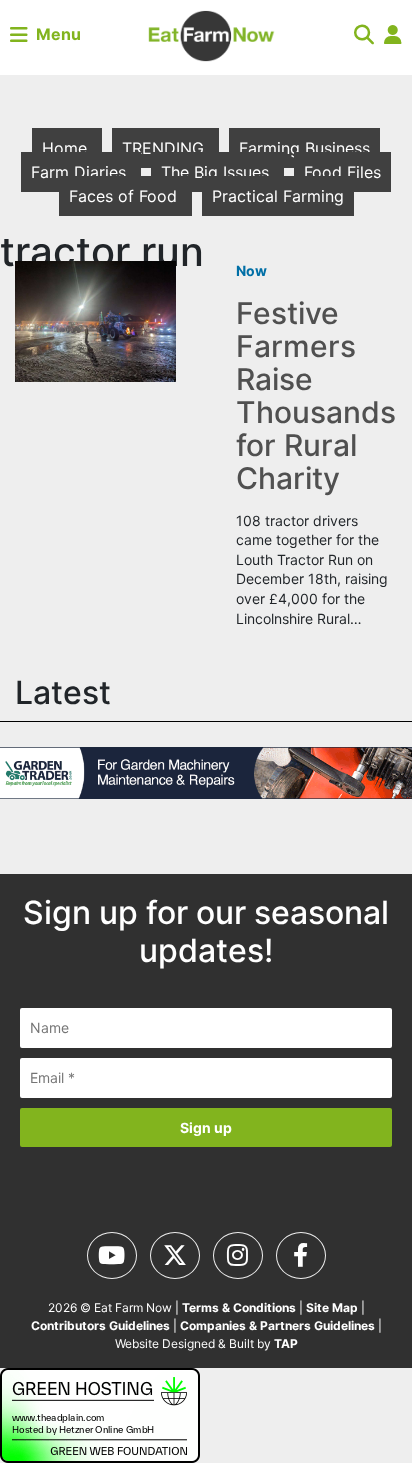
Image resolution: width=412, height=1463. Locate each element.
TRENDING (165, 148)
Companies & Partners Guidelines (277, 1325)
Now (251, 270)
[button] (364, 34)
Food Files (342, 172)
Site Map (332, 1307)
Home (67, 148)
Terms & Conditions (239, 1307)
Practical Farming (278, 196)
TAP (286, 1343)
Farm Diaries (81, 172)
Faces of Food (125, 196)
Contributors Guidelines (100, 1325)
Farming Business (304, 148)
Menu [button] (54, 34)
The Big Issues (217, 172)
